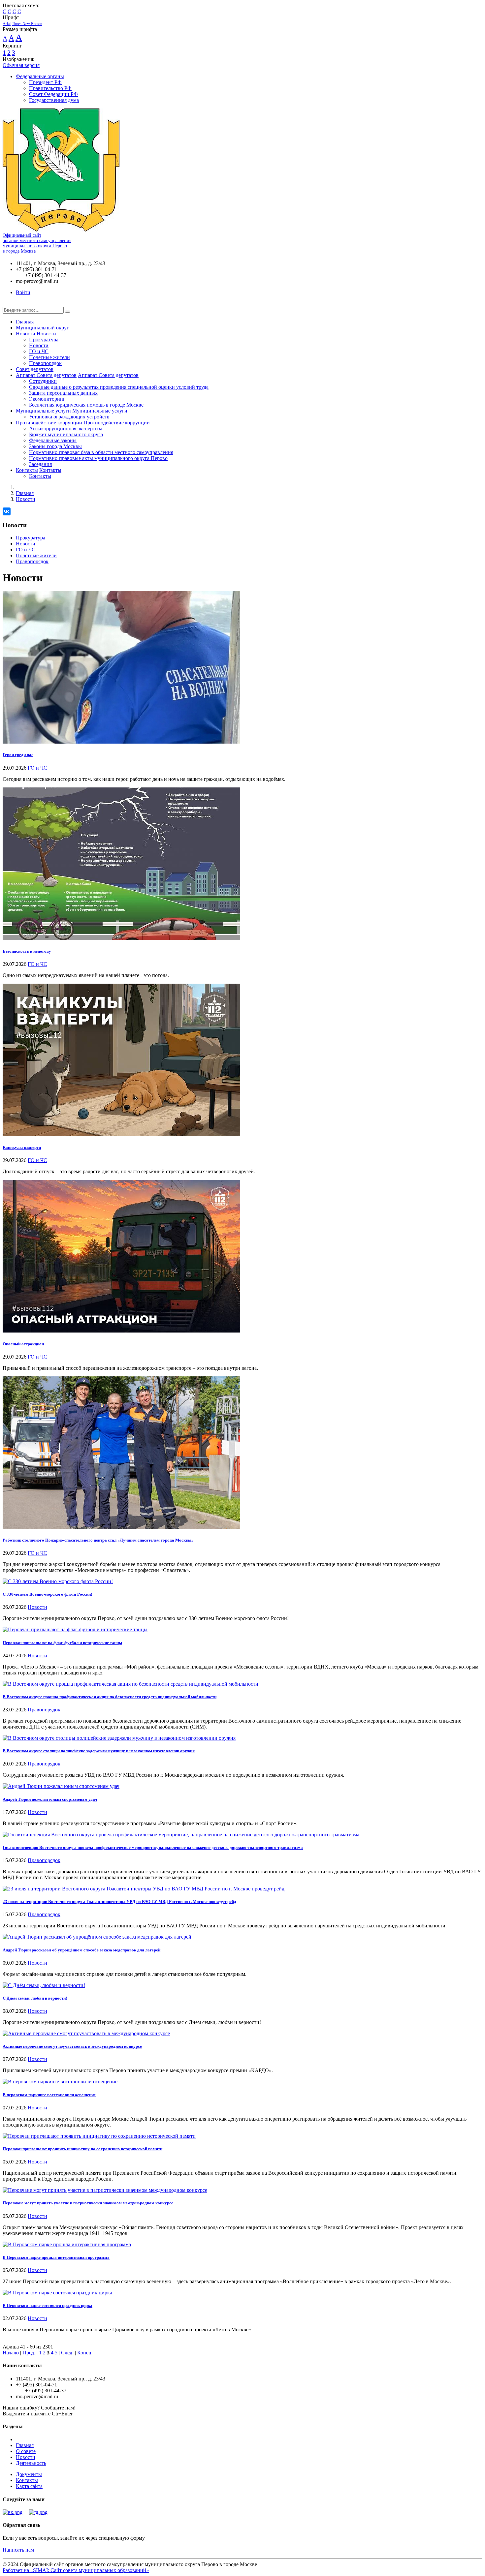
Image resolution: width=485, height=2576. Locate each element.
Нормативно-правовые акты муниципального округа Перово (98, 458)
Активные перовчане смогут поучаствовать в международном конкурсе (72, 2046)
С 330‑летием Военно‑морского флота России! (47, 1594)
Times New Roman (27, 24)
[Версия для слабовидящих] (8, 304)
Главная (25, 322)
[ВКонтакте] (7, 511)
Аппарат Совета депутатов (46, 375)
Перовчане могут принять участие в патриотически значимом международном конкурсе (88, 2203)
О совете (26, 2451)
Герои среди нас (18, 755)
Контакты (27, 470)
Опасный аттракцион (23, 1344)
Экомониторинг (47, 399)
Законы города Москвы (55, 446)
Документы (29, 2474)
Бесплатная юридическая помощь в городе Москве (86, 405)
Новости (26, 334)
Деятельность (31, 2463)
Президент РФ (45, 82)
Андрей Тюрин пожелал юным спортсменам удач (50, 1799)
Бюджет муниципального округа (66, 434)
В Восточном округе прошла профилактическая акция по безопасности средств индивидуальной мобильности (110, 1697)
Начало (11, 2353)
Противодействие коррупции (49, 423)
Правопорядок (45, 363)
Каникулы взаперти (22, 1147)
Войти (23, 292)
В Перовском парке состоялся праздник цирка (48, 2305)
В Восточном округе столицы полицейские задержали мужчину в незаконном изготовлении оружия (99, 1751)
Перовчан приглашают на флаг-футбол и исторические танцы (62, 1643)
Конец (84, 2353)
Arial (7, 24)
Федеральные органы (40, 76)
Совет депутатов (35, 369)
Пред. (29, 2353)
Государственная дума (54, 100)
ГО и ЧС (39, 351)
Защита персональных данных (63, 393)
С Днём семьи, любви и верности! (35, 1998)
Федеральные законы (53, 440)
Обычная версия (21, 65)
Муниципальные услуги (43, 411)
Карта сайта (29, 2486)
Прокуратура (44, 339)
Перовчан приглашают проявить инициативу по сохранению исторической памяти (82, 2149)
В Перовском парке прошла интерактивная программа (56, 2257)
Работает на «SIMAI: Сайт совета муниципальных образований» (76, 2570)
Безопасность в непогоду (27, 951)
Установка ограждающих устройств (69, 417)
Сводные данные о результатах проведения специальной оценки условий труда (119, 387)
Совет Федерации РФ (53, 94)
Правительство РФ (50, 88)
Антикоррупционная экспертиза (66, 429)
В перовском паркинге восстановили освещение (49, 2095)
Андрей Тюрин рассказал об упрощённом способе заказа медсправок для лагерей (81, 1950)
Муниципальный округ (42, 328)
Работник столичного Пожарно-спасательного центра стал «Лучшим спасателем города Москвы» (98, 1540)
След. (67, 2353)
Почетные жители (49, 357)
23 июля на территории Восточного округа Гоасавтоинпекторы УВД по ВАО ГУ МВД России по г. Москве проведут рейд (119, 1901)
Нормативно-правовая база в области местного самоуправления (101, 452)
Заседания (40, 464)
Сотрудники (43, 381)
